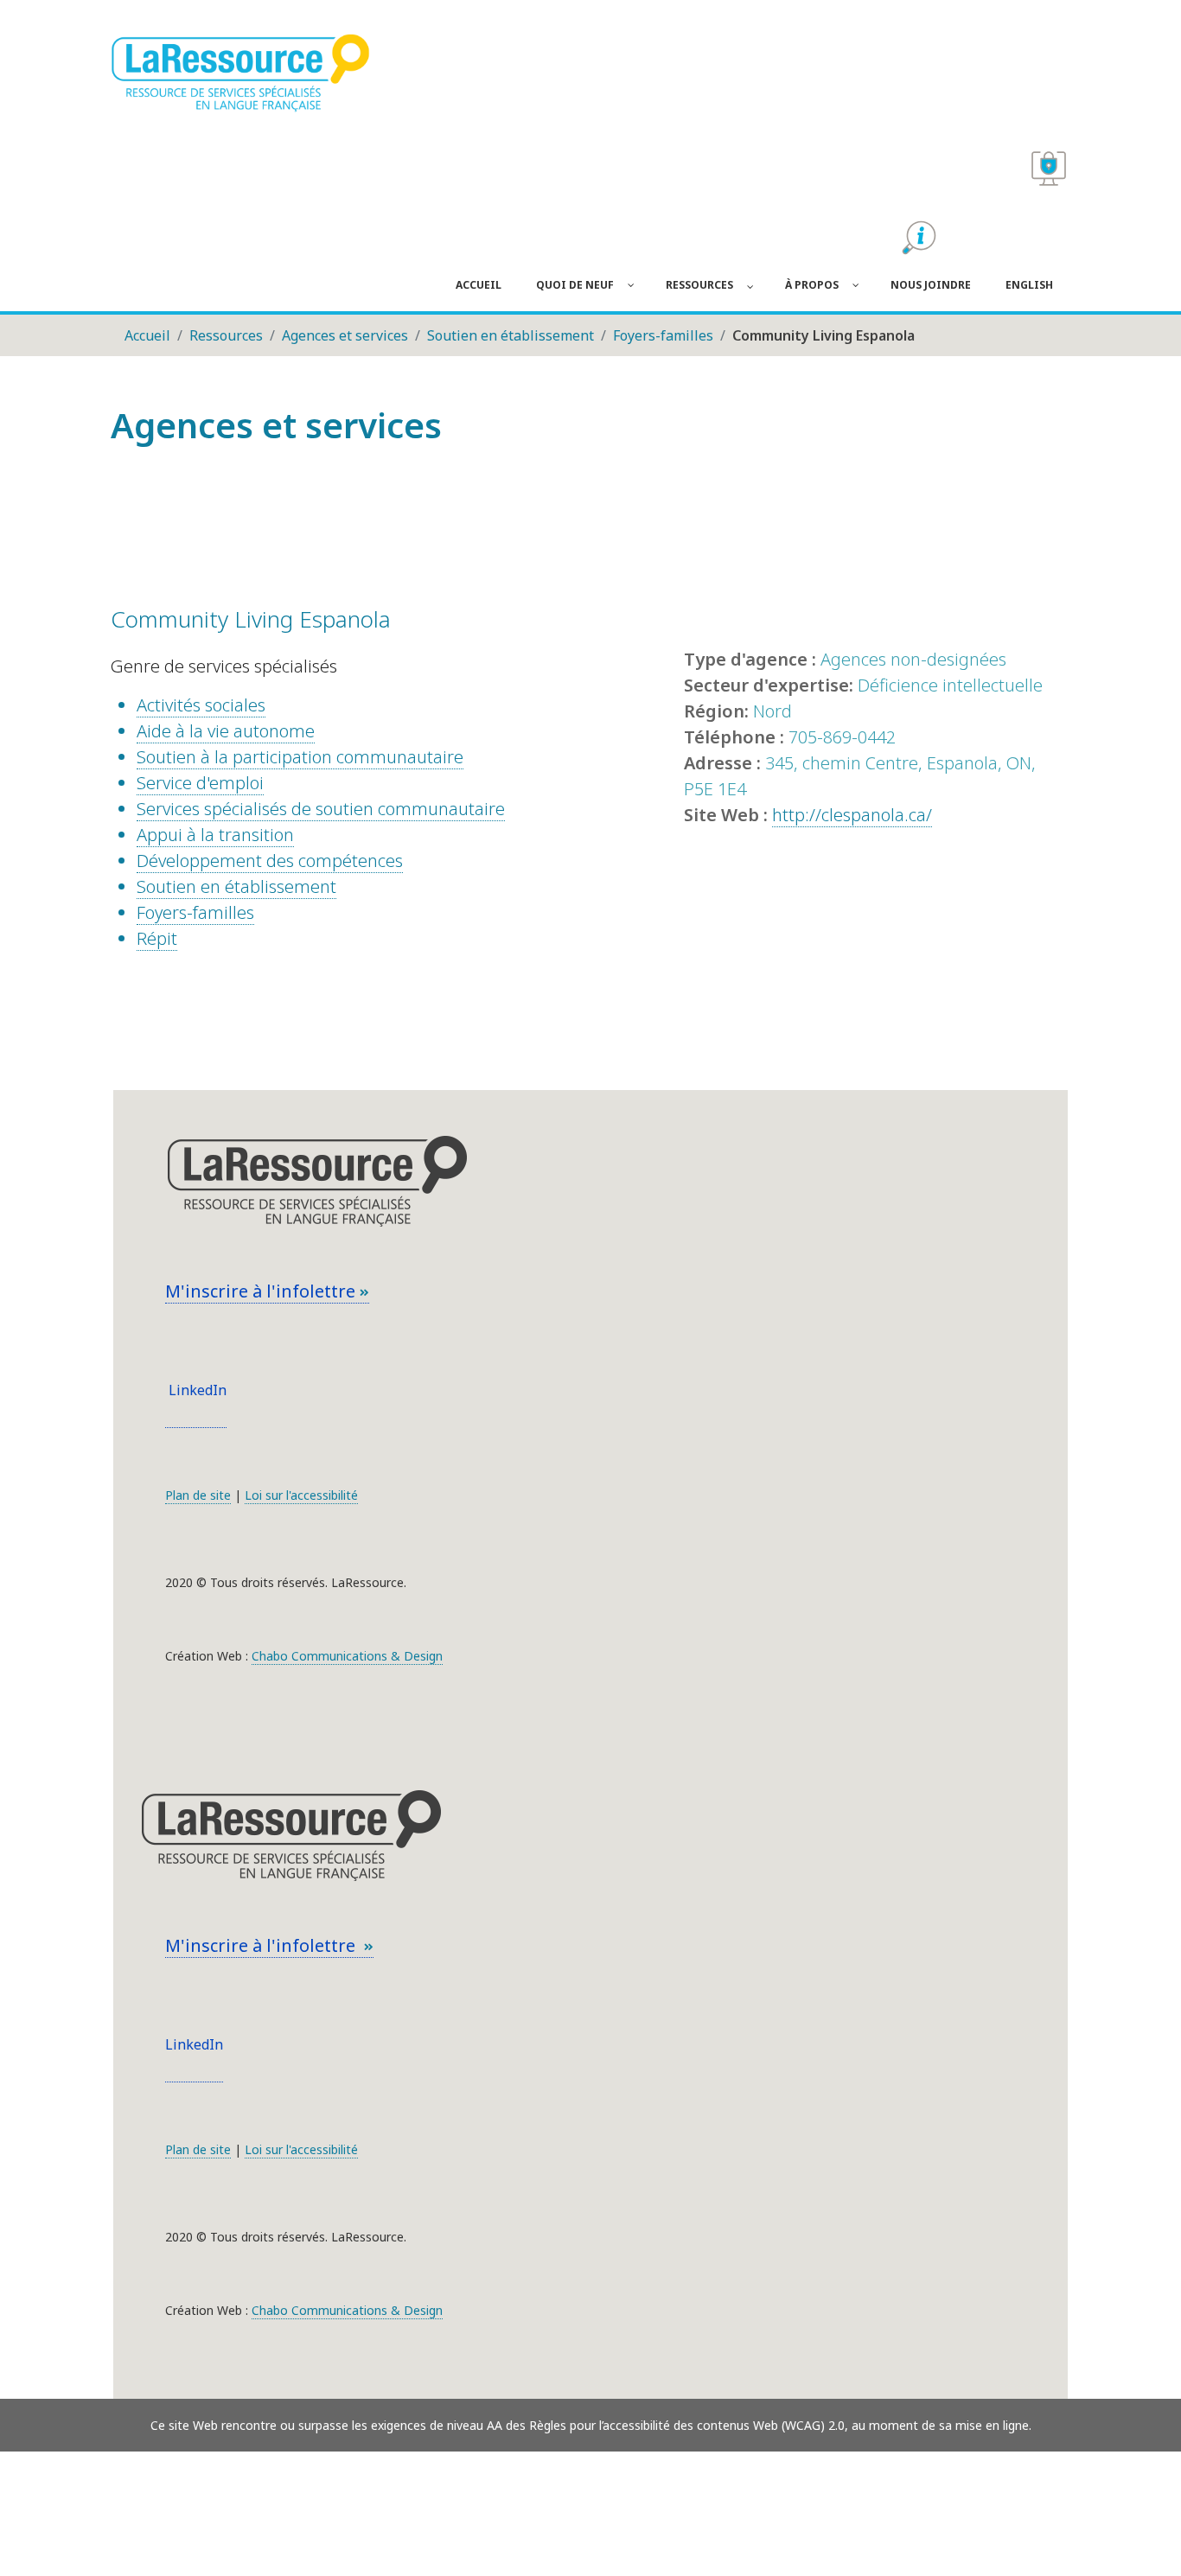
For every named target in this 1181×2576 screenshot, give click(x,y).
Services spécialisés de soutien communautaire (321, 809)
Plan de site (198, 1495)
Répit (157, 938)
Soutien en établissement (236, 886)
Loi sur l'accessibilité (301, 1495)
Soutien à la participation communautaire (300, 757)
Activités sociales (201, 705)
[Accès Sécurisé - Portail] (1049, 169)
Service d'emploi (200, 783)
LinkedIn (196, 1390)
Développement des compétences (270, 861)
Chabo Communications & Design (347, 1656)
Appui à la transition (215, 835)
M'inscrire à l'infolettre (262, 1291)
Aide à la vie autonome (226, 731)
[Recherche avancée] (919, 238)
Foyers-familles (195, 912)
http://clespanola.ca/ (852, 815)
